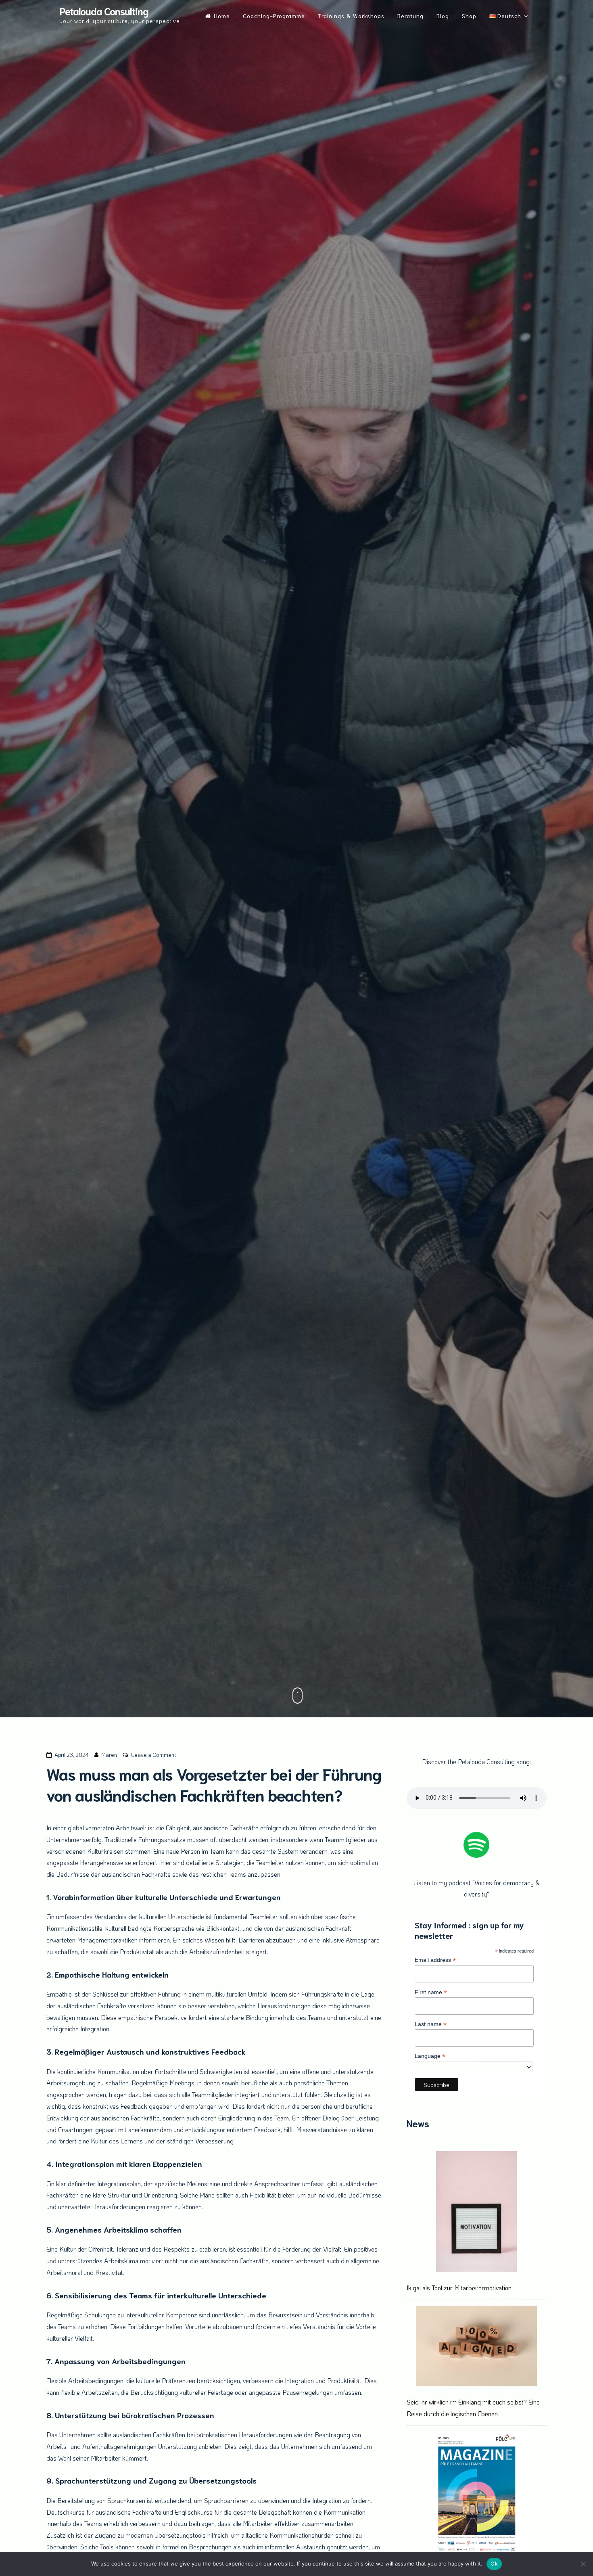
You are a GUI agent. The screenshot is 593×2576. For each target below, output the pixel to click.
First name (431, 1992)
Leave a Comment (153, 1755)
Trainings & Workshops (351, 16)
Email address (435, 1960)
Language (430, 2056)
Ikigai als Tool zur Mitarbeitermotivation (459, 2288)
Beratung (410, 16)
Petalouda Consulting (104, 11)
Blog (443, 16)
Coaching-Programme (274, 16)
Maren (109, 1755)
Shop (469, 16)
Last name (431, 2024)
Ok (494, 2563)
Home (222, 16)
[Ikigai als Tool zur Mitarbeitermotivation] (476, 2213)
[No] (583, 2564)
